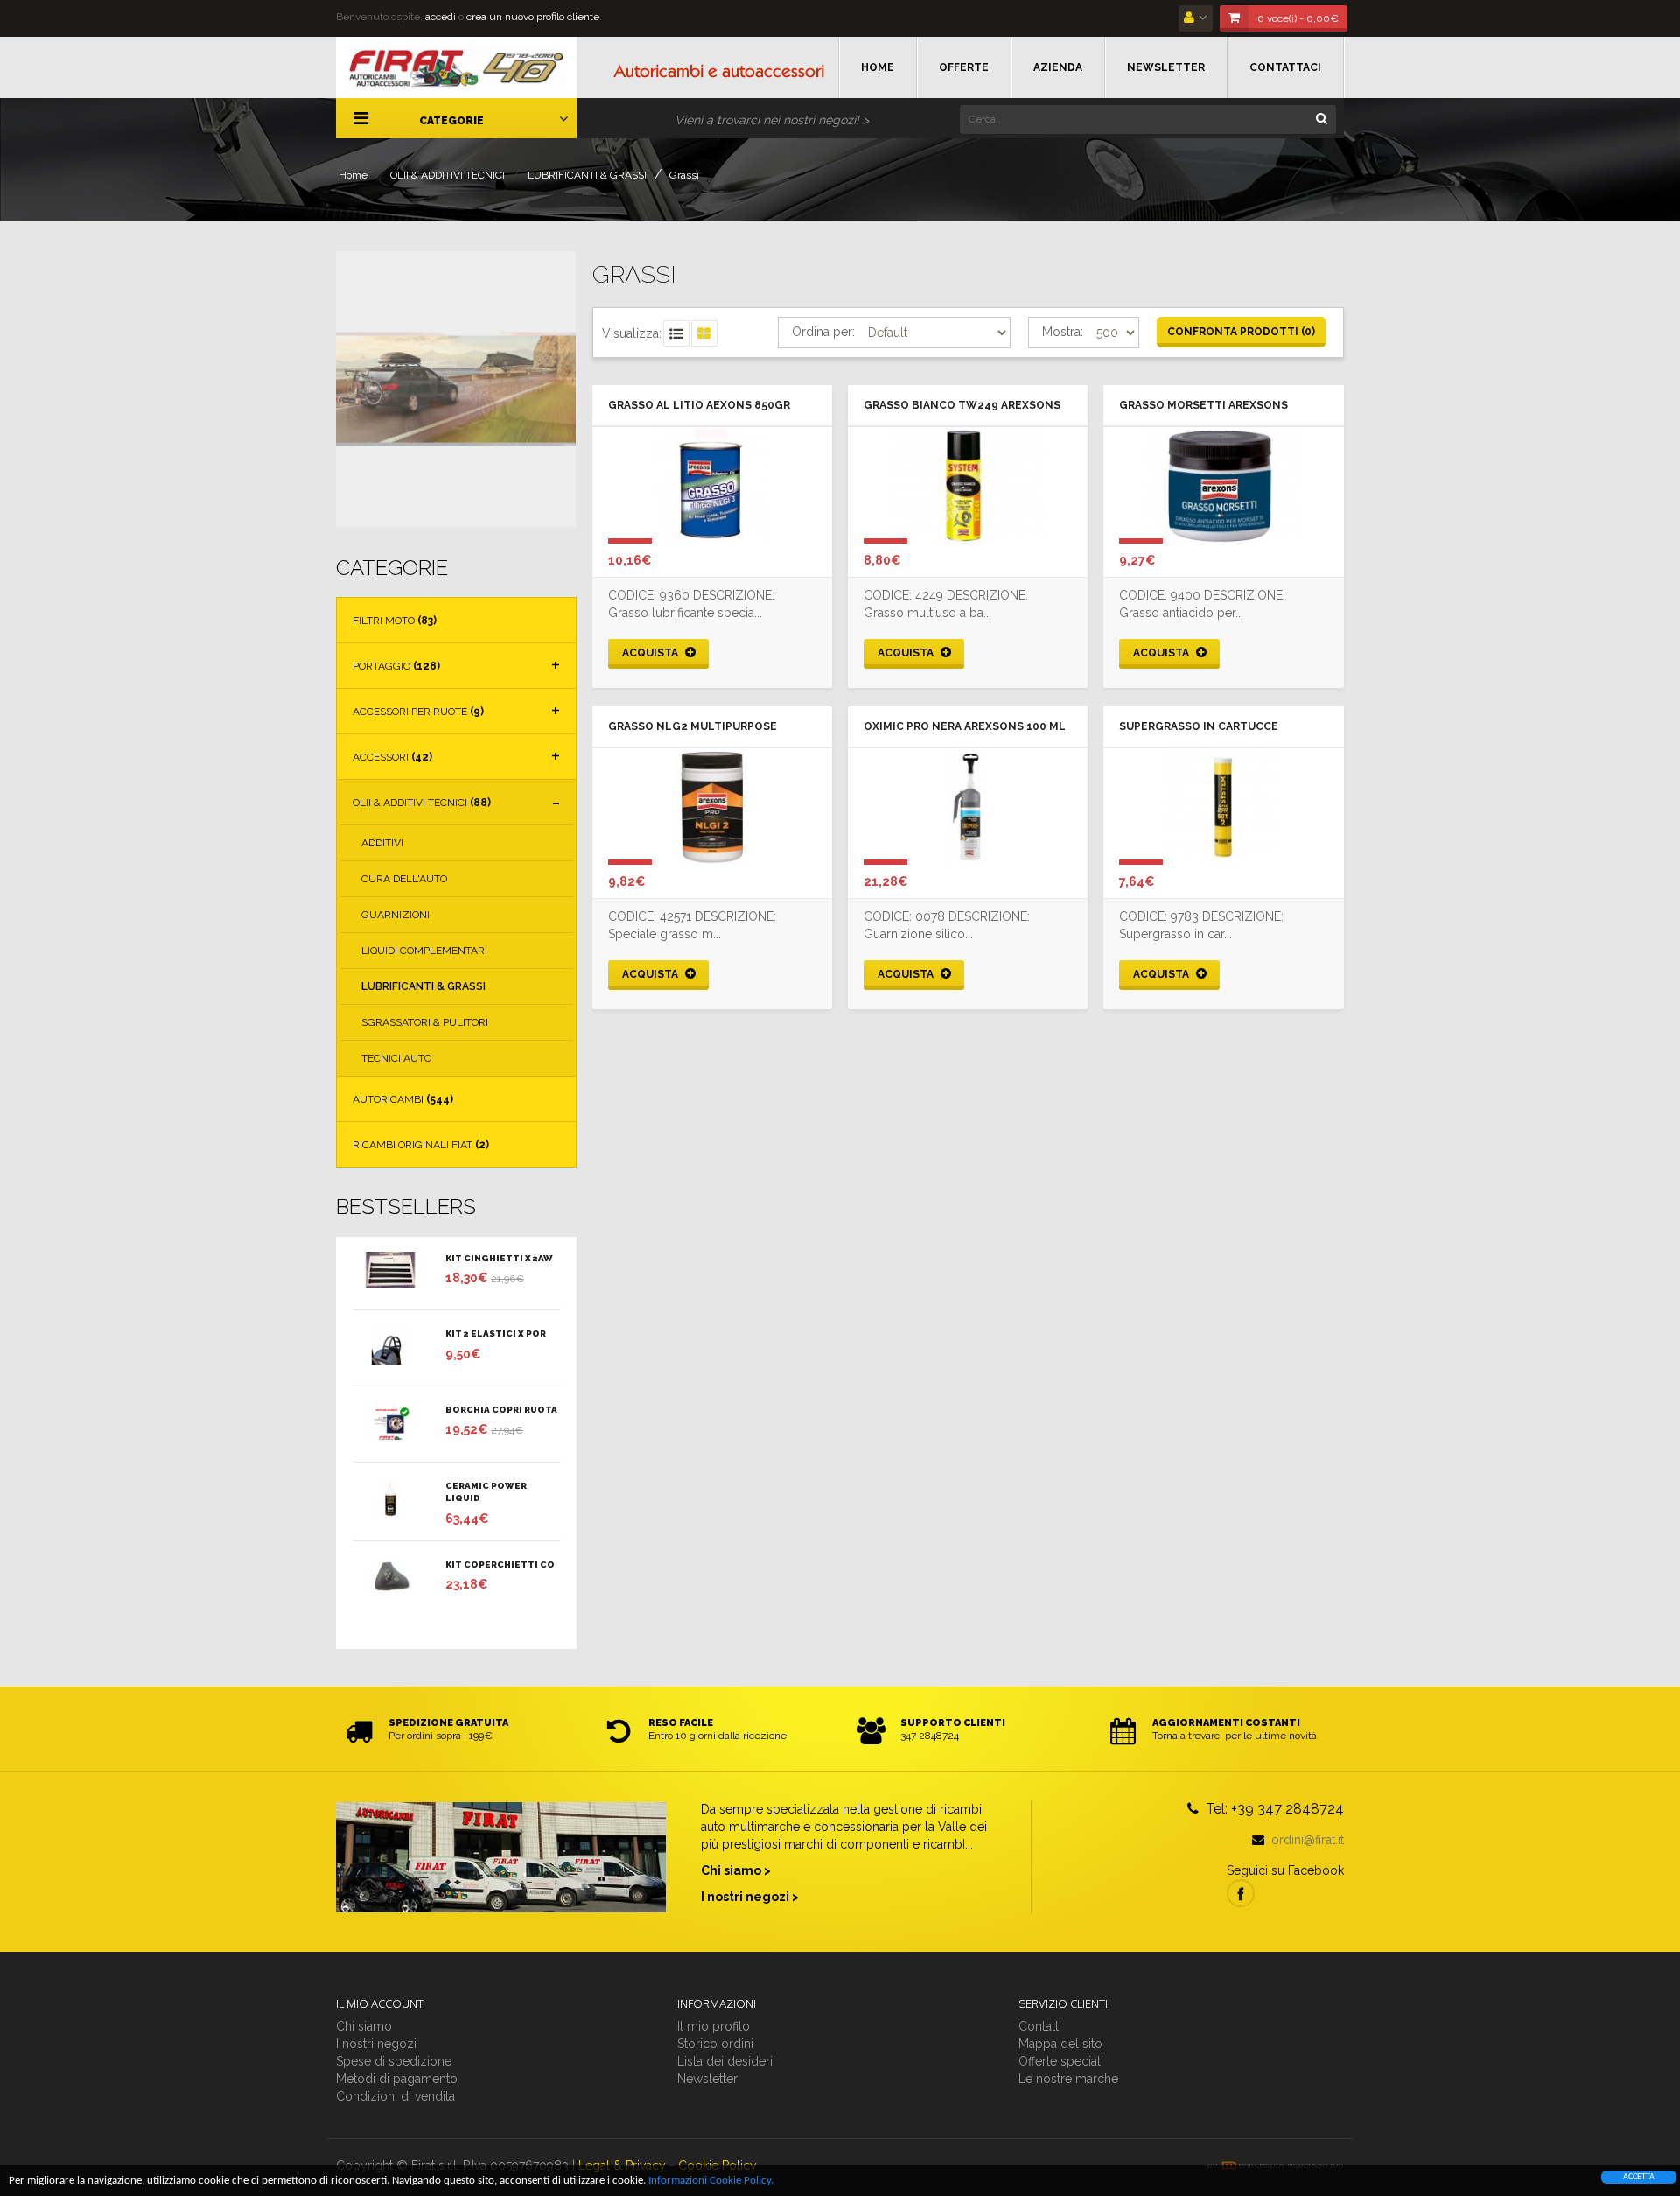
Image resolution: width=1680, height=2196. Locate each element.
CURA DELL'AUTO (404, 879)
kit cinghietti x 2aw (499, 1258)
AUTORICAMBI (403, 1099)
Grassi (684, 175)
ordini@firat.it (1308, 1840)
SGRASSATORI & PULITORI (425, 1022)
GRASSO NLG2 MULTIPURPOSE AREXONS (693, 728)
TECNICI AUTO (396, 1058)
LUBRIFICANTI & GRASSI (587, 175)
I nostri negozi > (750, 1897)
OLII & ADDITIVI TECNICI (448, 175)
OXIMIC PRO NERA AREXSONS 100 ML (965, 726)
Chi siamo (364, 2026)
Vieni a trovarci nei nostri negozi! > (772, 120)
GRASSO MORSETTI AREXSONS (1204, 405)
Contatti (1040, 2026)
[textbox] (1148, 119)
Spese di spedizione (394, 2061)
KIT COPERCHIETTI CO (500, 1565)
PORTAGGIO (396, 666)
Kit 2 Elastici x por (496, 1333)
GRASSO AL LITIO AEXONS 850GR (699, 405)
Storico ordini (715, 2044)
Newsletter (707, 2079)
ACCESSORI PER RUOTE (418, 712)
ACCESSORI (392, 757)
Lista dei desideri (725, 2061)
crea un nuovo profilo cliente (533, 17)
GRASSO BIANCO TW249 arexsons (962, 405)
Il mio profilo (714, 2026)
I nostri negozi (376, 2044)
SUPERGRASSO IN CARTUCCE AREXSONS (1199, 728)
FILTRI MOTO (395, 621)
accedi (441, 17)
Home (353, 175)
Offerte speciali (1061, 2061)
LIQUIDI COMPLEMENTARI (424, 951)
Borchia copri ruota (501, 1410)
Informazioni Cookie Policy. (711, 2181)
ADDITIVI (382, 843)
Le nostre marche (1068, 2079)
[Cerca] (1321, 117)
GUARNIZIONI (395, 915)
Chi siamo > (736, 1870)
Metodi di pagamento (397, 2079)
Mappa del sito (1060, 2044)
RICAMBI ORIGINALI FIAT (421, 1145)
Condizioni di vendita (395, 2096)
